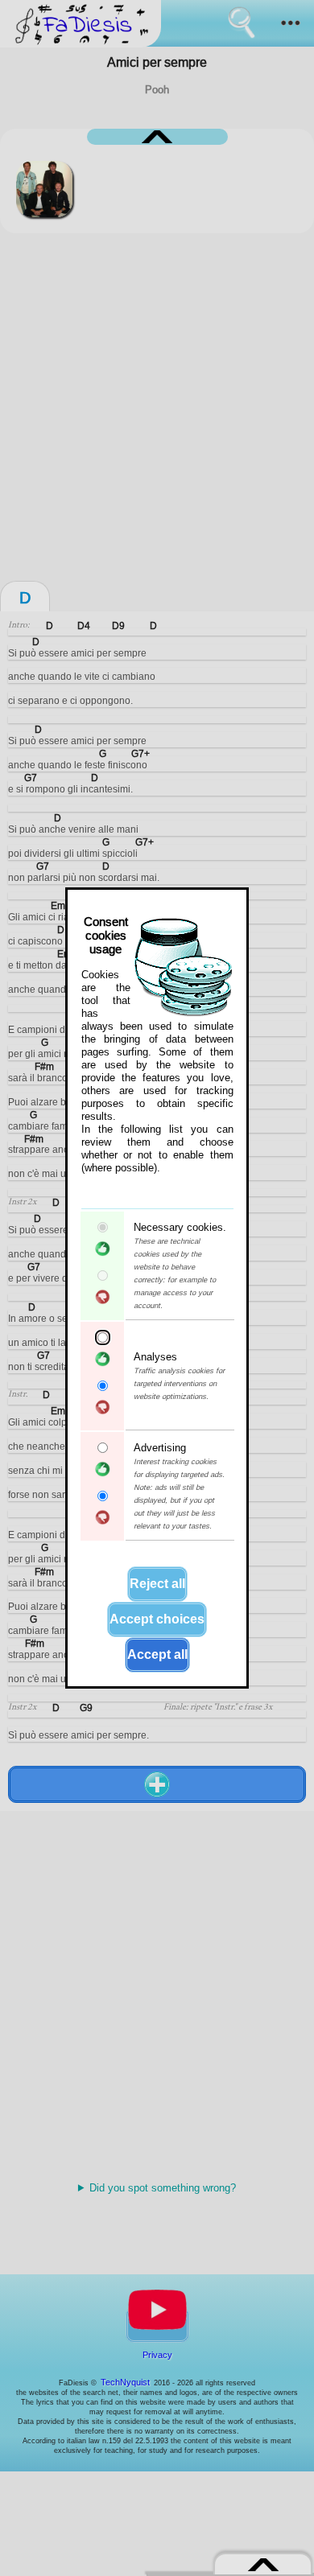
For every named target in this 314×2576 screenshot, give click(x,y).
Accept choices (157, 1619)
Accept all (157, 1654)
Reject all (157, 1584)
